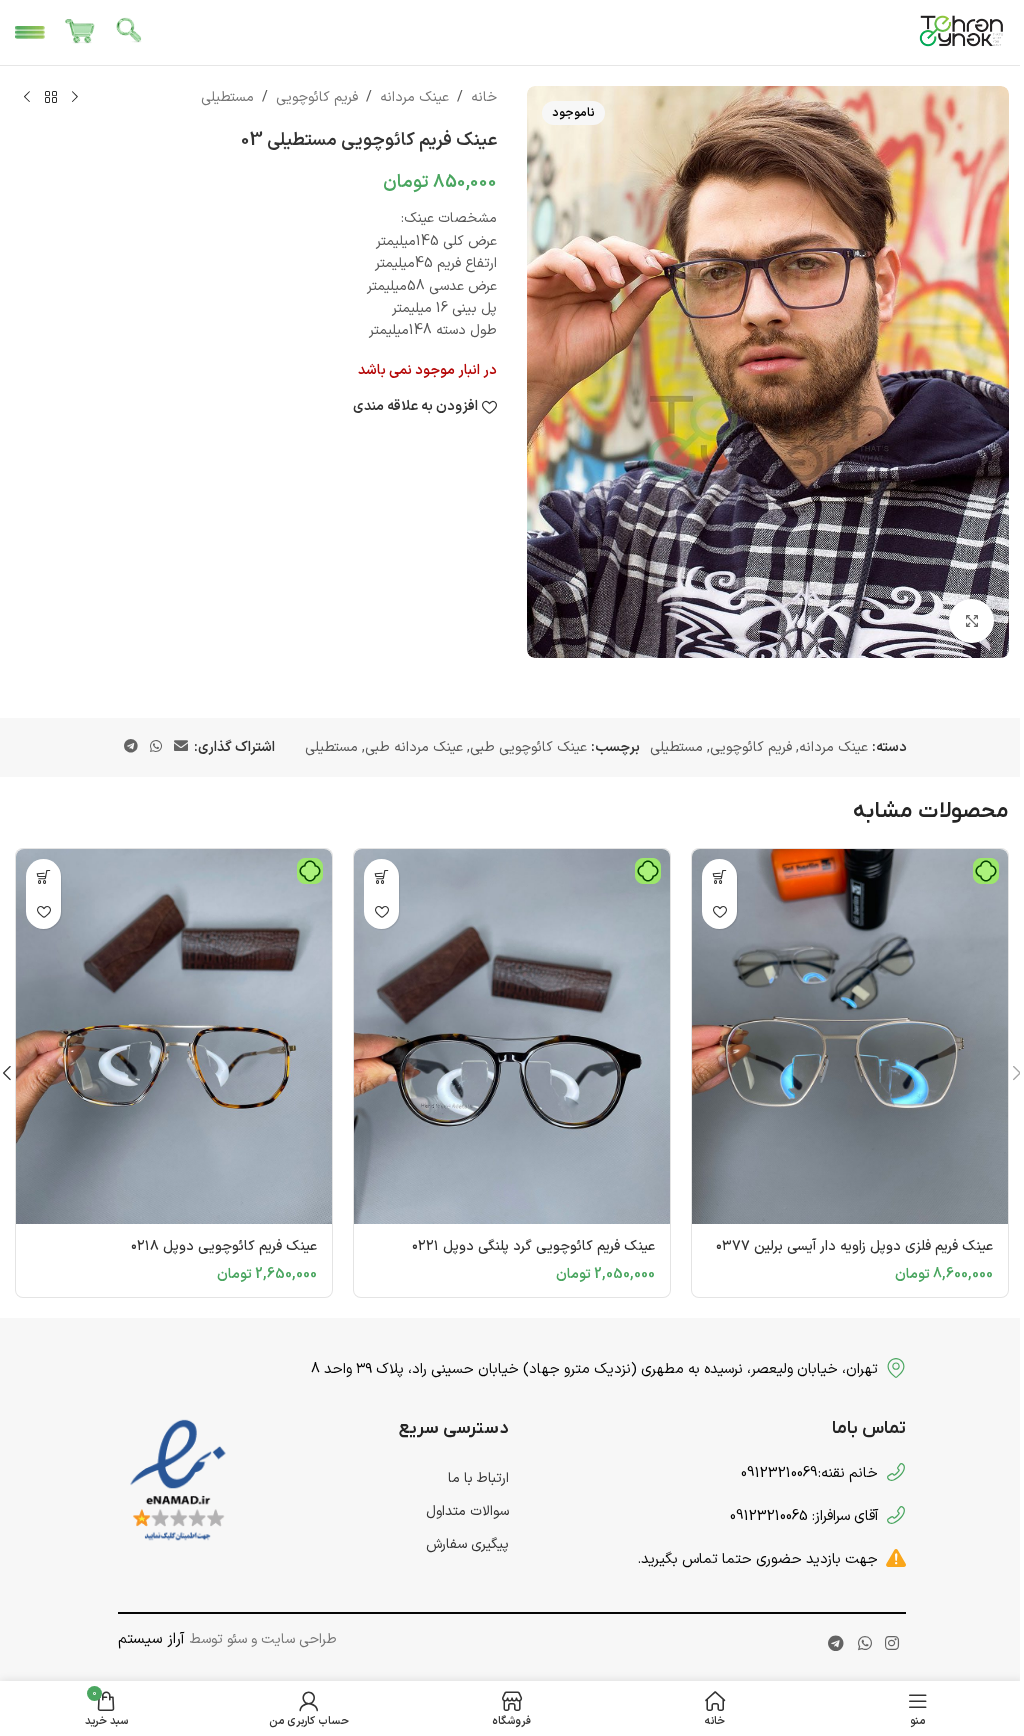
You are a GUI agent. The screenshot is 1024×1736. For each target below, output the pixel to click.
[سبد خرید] (80, 33)
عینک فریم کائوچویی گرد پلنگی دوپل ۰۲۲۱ (533, 1246)
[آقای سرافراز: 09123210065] (896, 1515)
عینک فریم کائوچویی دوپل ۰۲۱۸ (224, 1246)
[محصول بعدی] (27, 98)
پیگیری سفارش (467, 1544)
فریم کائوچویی (317, 97)
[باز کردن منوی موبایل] (30, 33)
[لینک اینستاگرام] (891, 1645)
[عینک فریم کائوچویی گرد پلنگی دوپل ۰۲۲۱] (512, 1036)
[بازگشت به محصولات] (51, 98)
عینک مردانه (414, 97)
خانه (484, 97)
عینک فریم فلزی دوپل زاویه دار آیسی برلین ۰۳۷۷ (854, 1246)
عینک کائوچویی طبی (528, 747)
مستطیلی (227, 97)
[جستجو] (130, 33)
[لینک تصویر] (178, 1481)
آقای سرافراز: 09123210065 (804, 1516)
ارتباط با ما (478, 1478)
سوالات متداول (467, 1511)
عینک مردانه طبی (414, 747)
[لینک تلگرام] (131, 747)
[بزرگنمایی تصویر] (971, 621)
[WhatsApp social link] (156, 747)
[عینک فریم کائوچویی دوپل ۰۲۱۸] (174, 1036)
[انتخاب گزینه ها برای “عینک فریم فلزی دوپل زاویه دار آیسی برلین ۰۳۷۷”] (719, 876)
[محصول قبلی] (75, 98)
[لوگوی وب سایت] (962, 31)
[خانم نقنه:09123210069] (896, 1472)
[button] (381, 876)
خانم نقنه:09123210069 (809, 1473)
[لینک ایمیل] (181, 747)
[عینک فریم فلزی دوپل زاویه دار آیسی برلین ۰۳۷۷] (850, 1036)
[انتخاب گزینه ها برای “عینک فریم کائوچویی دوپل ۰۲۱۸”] (43, 876)
